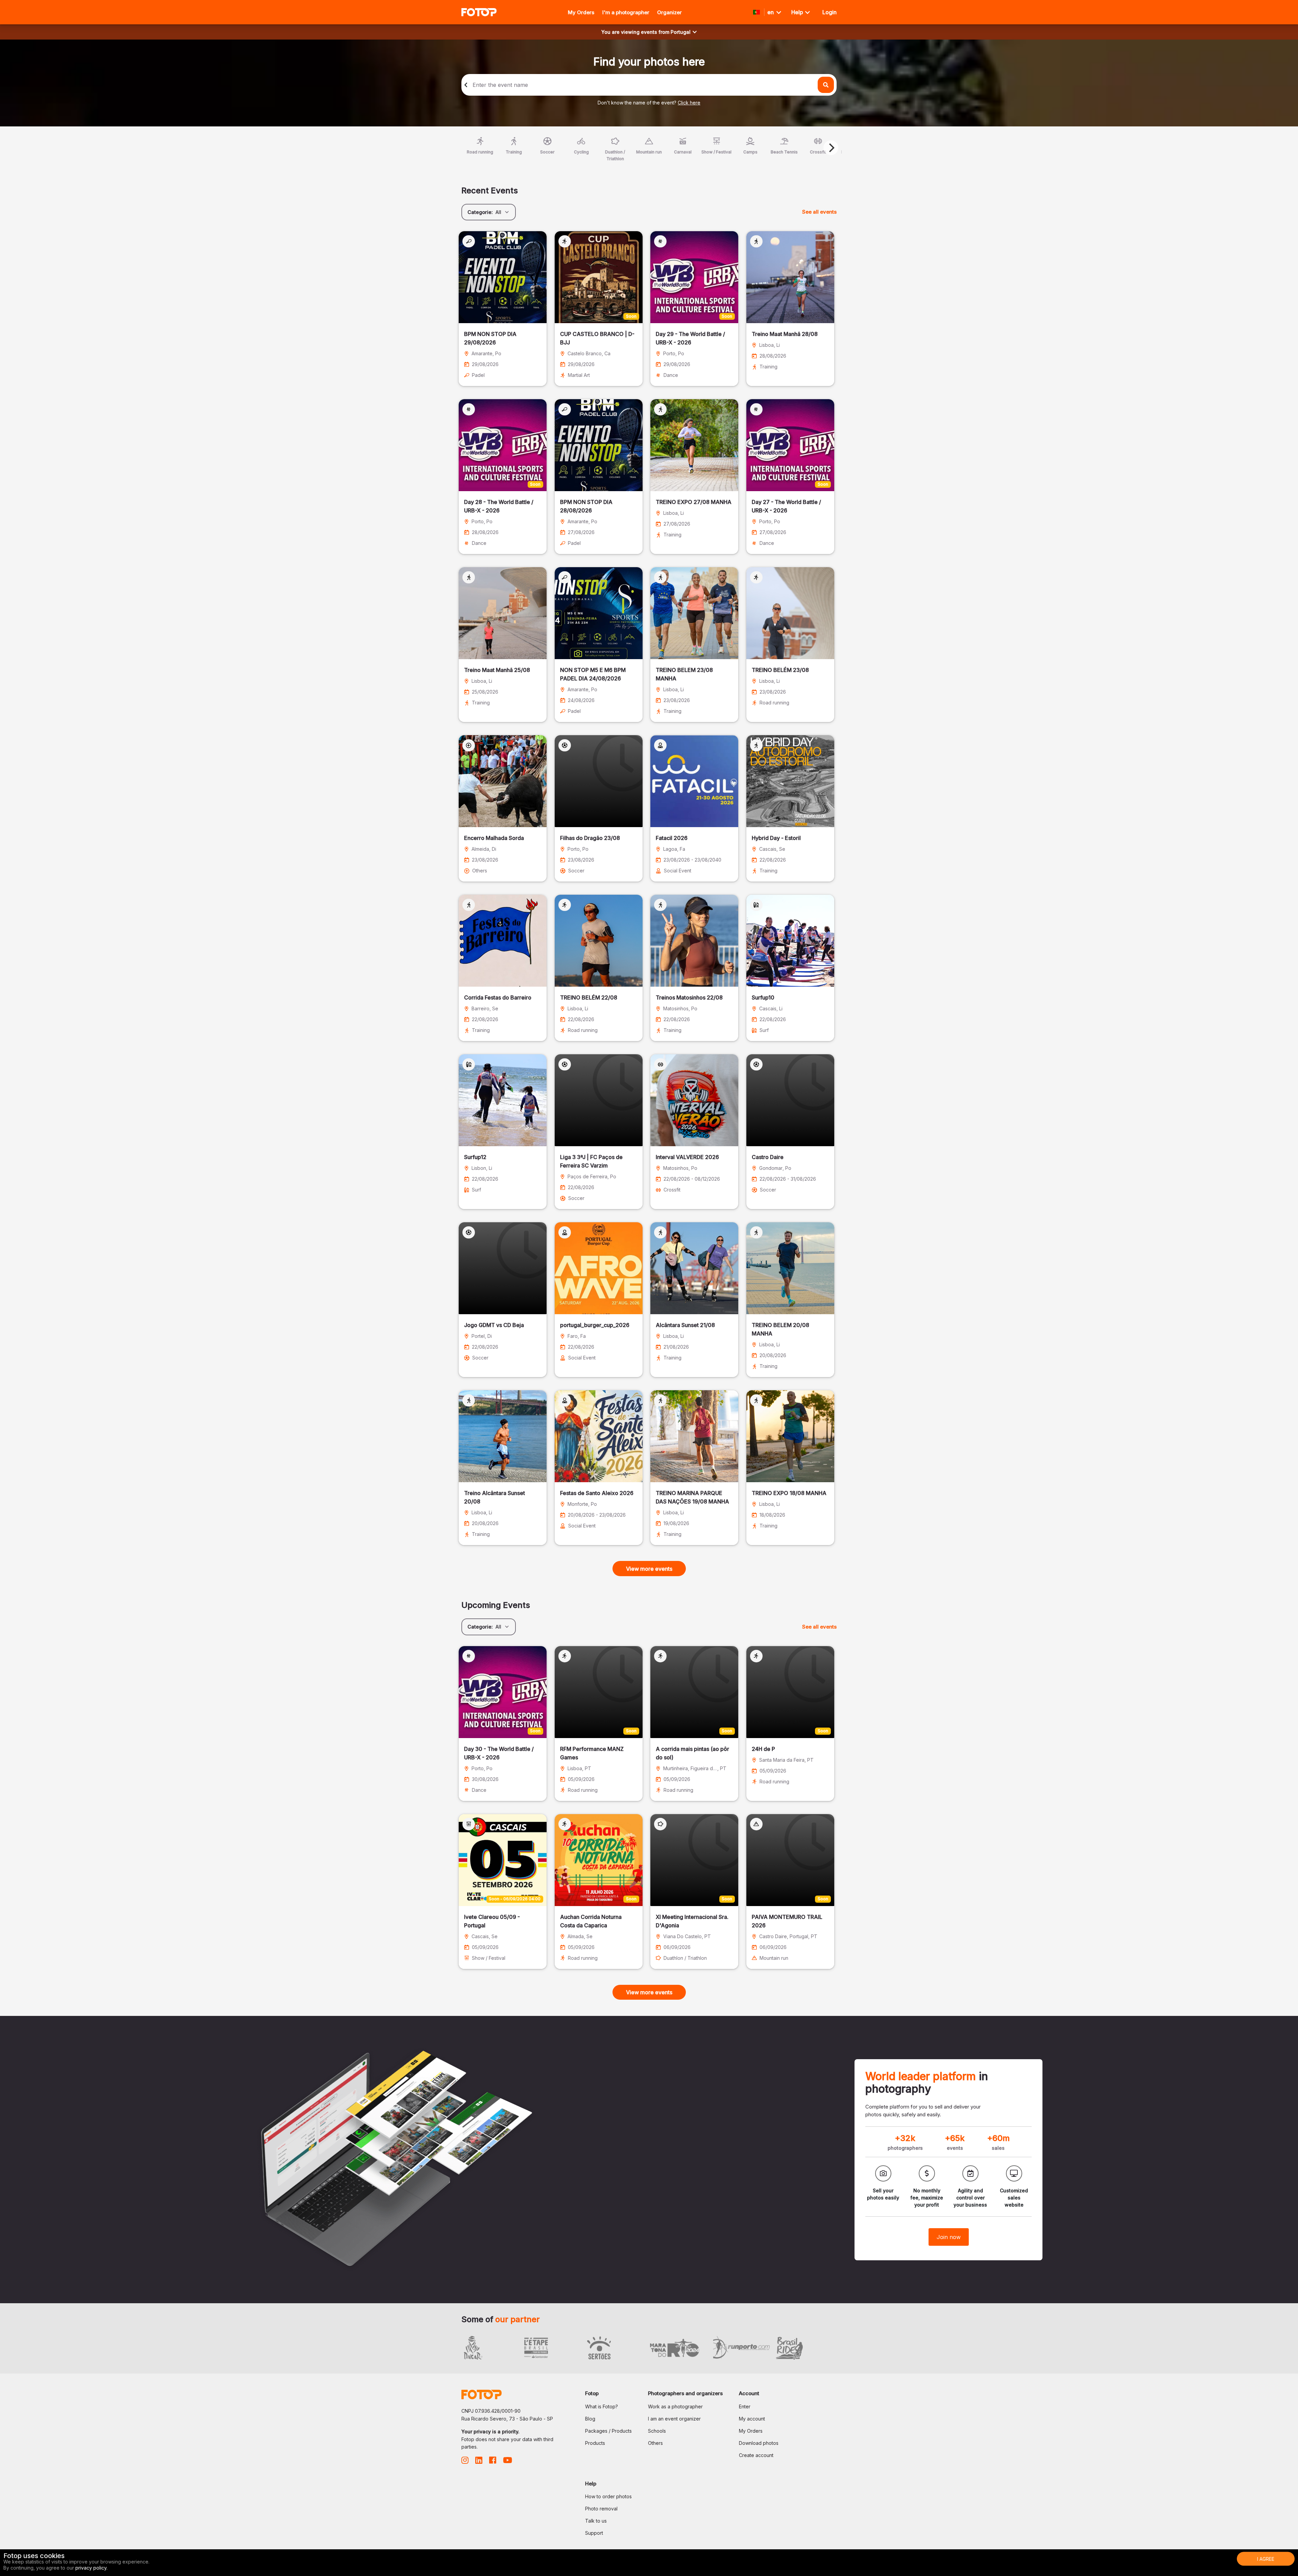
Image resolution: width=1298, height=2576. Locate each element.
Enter (745, 2406)
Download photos (759, 2443)
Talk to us (596, 2521)
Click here (689, 103)
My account (752, 2419)
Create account (756, 2455)
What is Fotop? (602, 2406)
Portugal (681, 32)
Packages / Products (608, 2431)
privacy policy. (91, 2568)
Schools (657, 2431)
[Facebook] (493, 2462)
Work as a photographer (675, 2406)
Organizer (669, 12)
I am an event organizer (674, 2419)
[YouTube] (508, 2462)
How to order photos (608, 2496)
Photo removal (601, 2509)
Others (655, 2443)
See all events (819, 212)
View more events (649, 1569)
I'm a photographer (626, 12)
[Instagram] (465, 2462)
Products (595, 2443)
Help (798, 12)
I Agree (1266, 2559)
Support (594, 2533)
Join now (949, 2237)
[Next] (831, 148)
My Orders (581, 12)
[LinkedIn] (479, 2462)
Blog (590, 2419)
